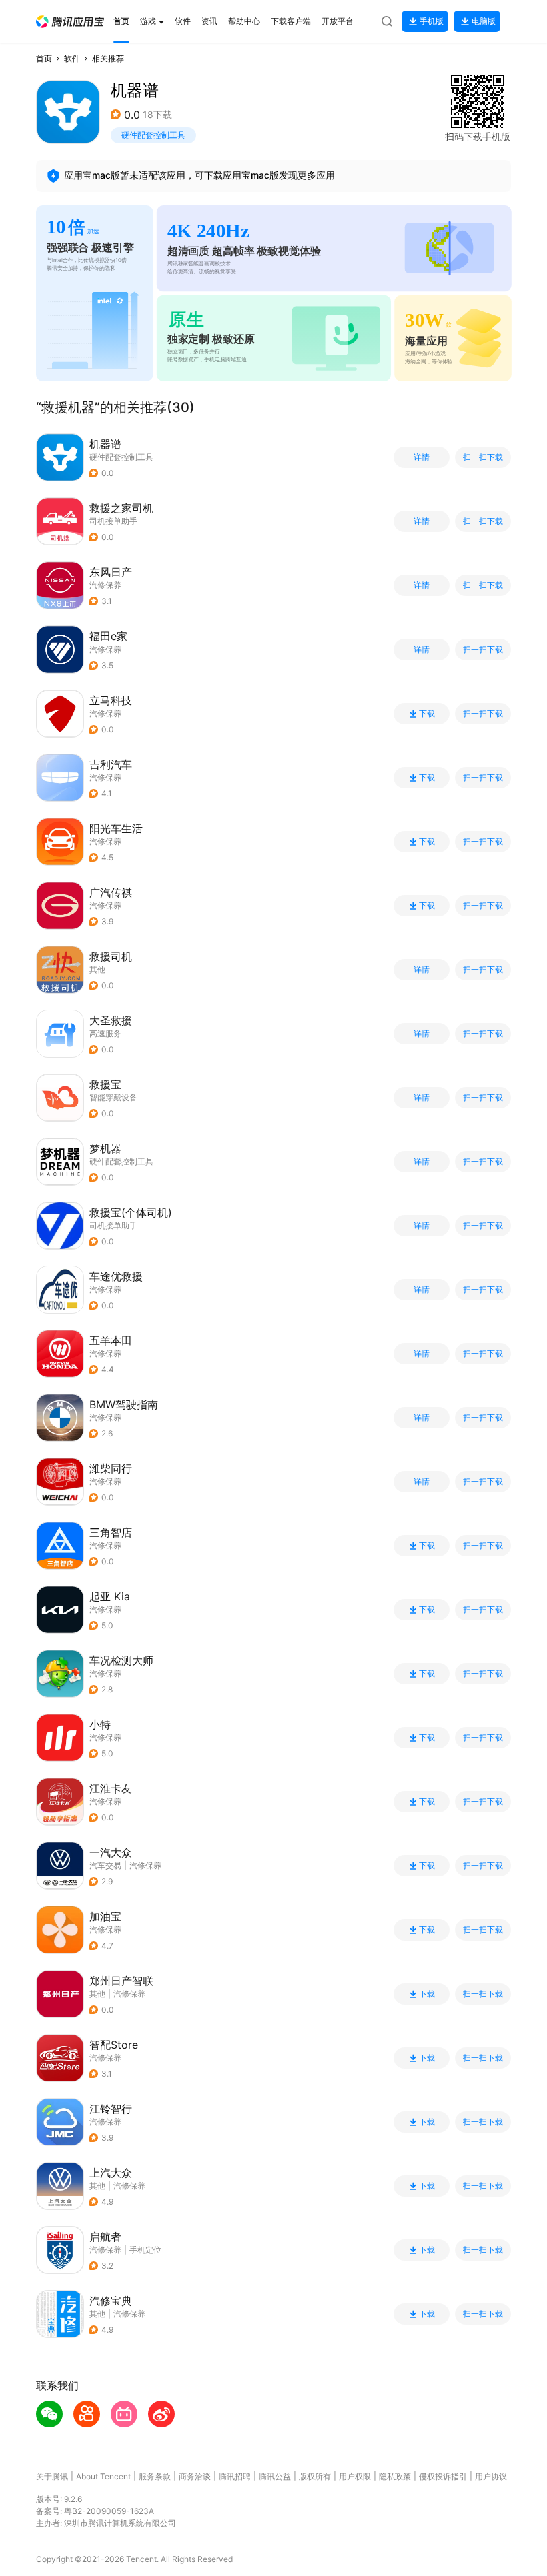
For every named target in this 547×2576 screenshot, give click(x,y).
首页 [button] (44, 58)
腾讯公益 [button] (275, 2476)
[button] (70, 22)
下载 (427, 714)
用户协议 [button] (491, 2476)
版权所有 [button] (315, 2476)
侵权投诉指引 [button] (443, 2476)
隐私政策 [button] (395, 2476)
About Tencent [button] (103, 2476)
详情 (422, 457)
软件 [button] (72, 58)
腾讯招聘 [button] (235, 2476)
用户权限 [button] (355, 2476)
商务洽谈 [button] (195, 2476)
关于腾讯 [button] (52, 2476)
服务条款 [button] (155, 2476)
